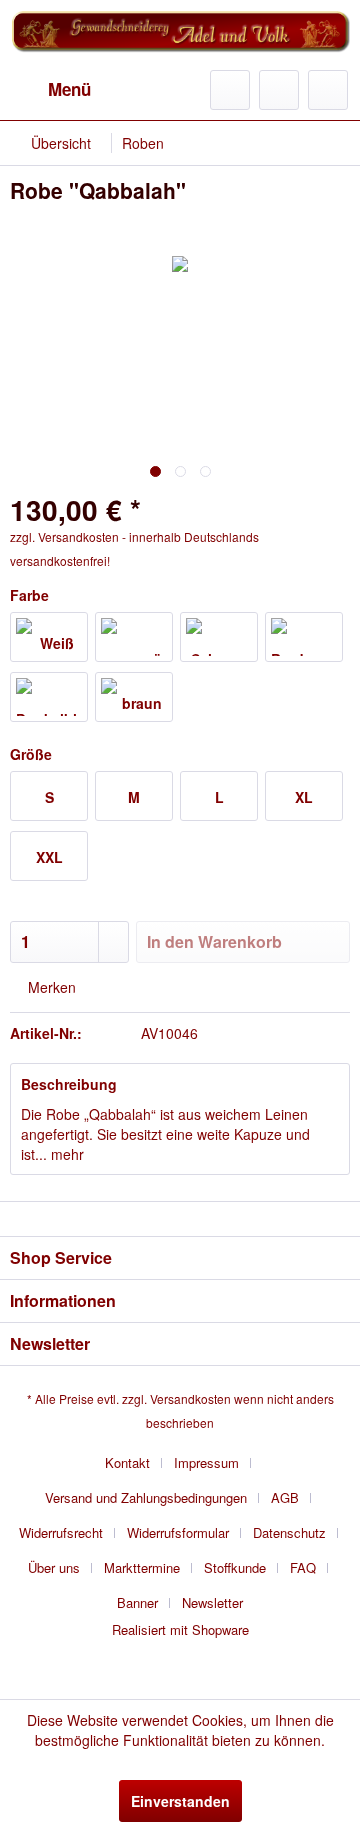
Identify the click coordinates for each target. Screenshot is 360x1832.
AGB (285, 1497)
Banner (137, 1602)
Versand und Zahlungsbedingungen (146, 1497)
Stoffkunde (235, 1567)
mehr (65, 1154)
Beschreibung (69, 1084)
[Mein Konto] (279, 90)
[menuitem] (50, 90)
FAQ (303, 1567)
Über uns (54, 1567)
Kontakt (127, 1462)
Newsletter (212, 1602)
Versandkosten (190, 1398)
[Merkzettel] (230, 90)
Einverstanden (180, 1801)
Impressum (206, 1462)
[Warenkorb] (328, 90)
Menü (69, 89)
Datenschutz (289, 1532)
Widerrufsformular (178, 1532)
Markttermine (142, 1567)
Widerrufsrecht (61, 1532)
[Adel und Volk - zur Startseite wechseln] (180, 35)
